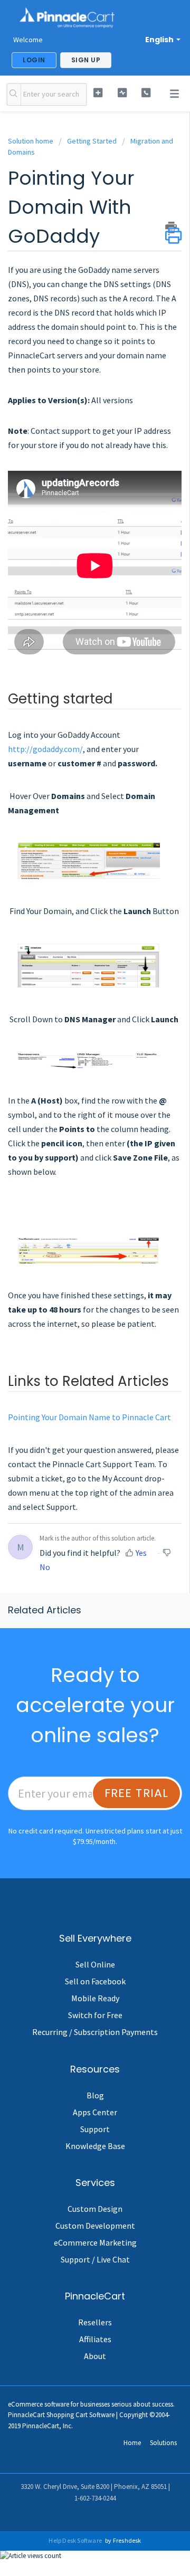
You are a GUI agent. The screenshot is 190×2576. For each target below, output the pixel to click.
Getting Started (92, 141)
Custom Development (95, 2226)
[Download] (75, 1356)
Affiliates (95, 2339)
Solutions (163, 2443)
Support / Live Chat (95, 2259)
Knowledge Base (95, 2146)
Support (95, 2129)
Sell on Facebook (95, 1981)
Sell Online (95, 1964)
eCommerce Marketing (95, 2242)
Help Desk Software (76, 2540)
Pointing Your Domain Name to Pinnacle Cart (89, 1417)
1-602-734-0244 (95, 2498)
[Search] (14, 94)
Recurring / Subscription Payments (95, 2032)
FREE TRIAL (137, 1793)
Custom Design (95, 2209)
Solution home (31, 141)
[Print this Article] (173, 227)
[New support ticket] (98, 93)
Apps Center (95, 2112)
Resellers (95, 2322)
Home (132, 2443)
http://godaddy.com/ (45, 749)
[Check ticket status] (122, 93)
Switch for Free (95, 2015)
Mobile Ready (95, 1998)
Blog (95, 2095)
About (95, 2356)
